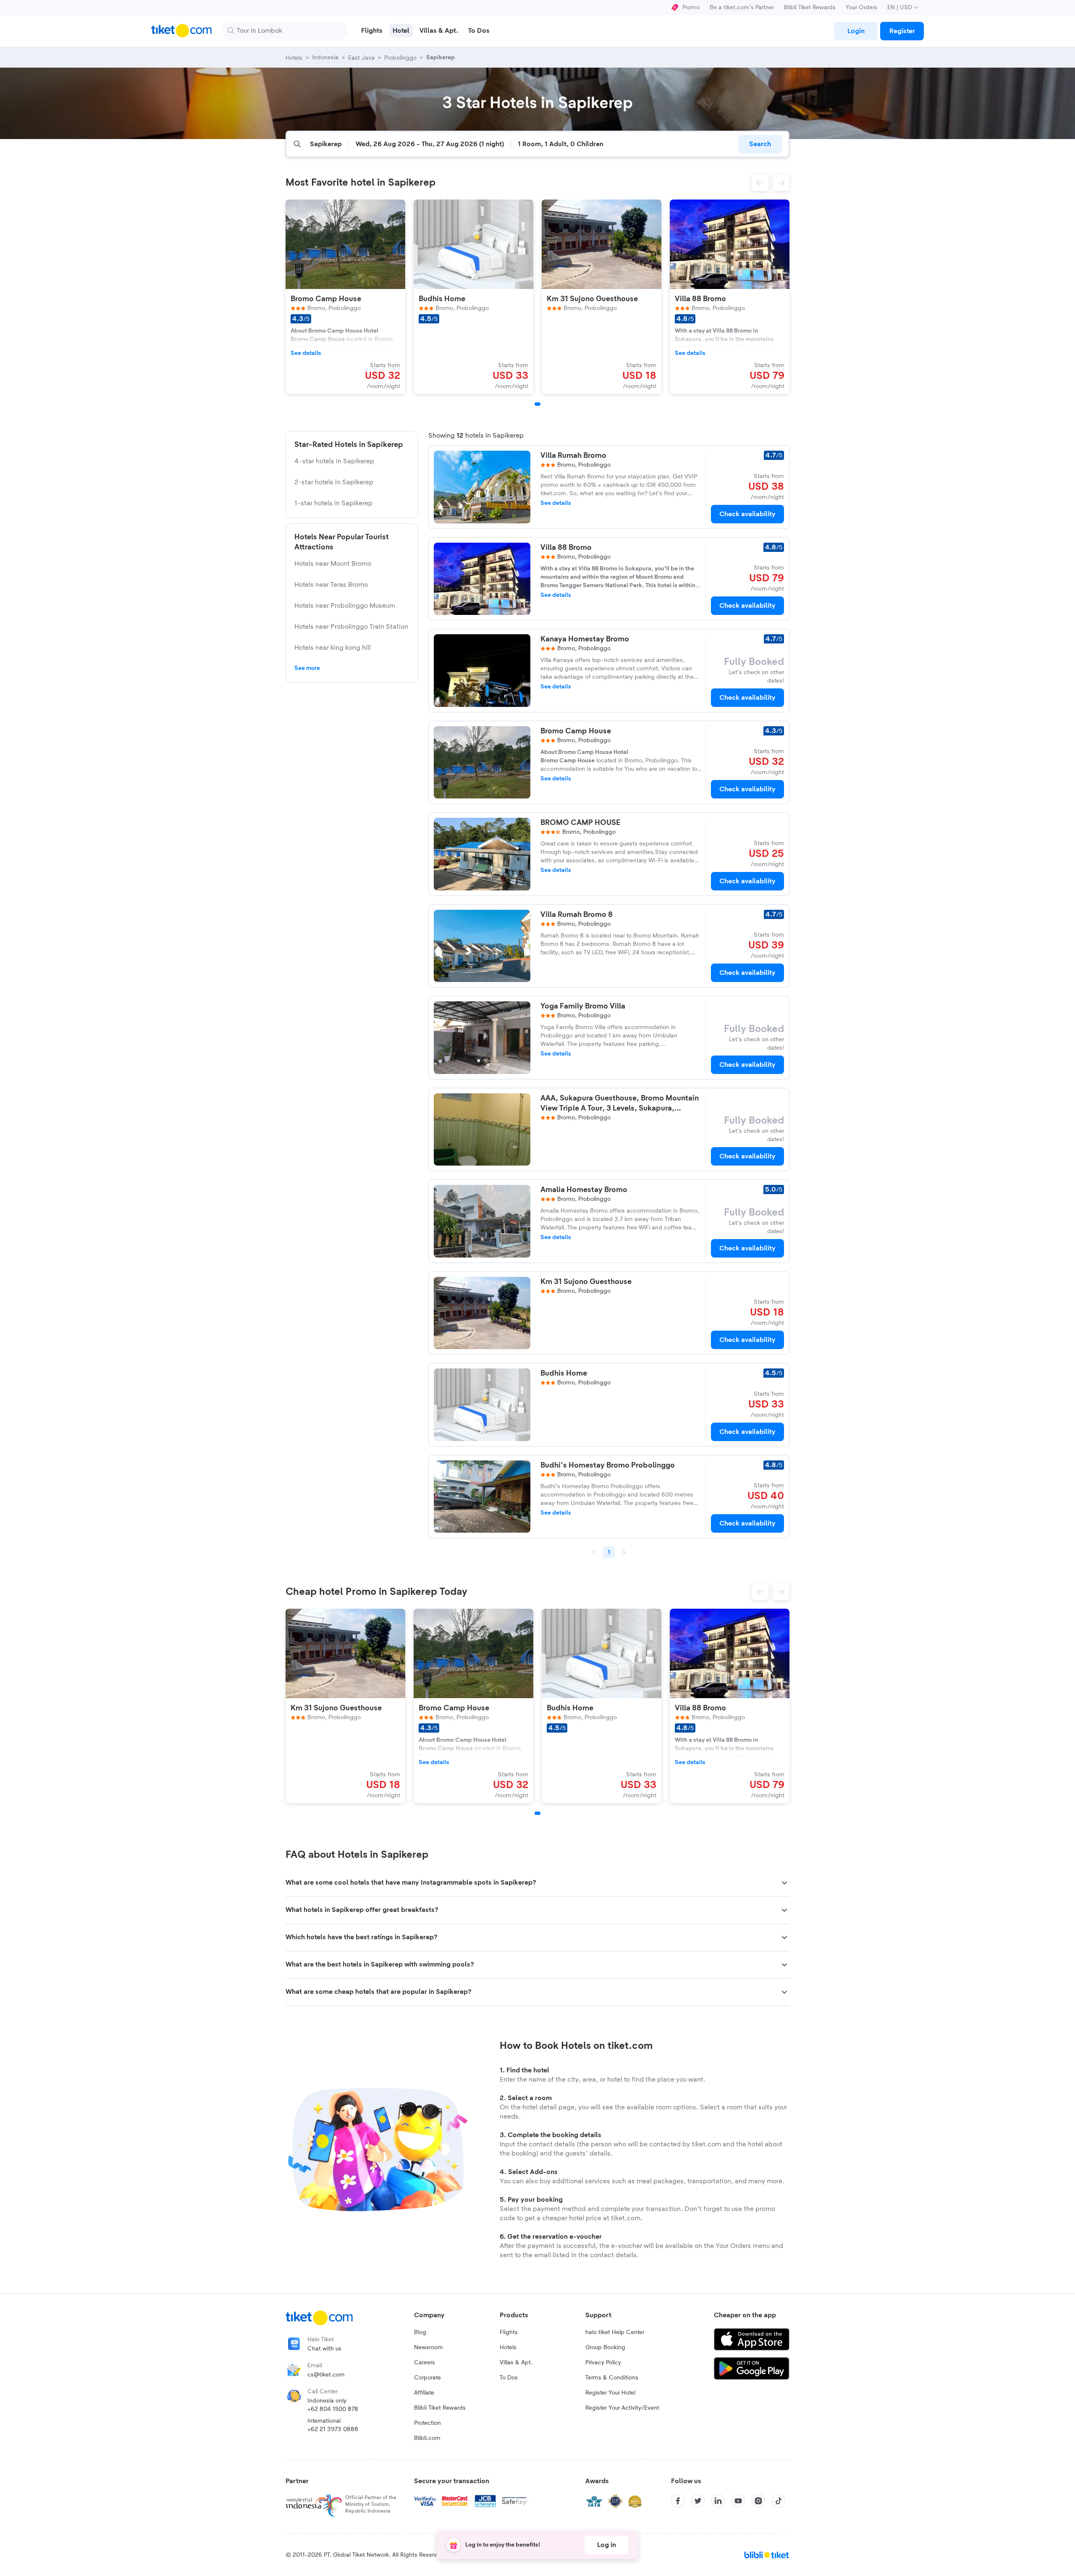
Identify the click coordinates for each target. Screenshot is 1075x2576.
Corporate (427, 2378)
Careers (425, 2363)
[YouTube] (738, 2501)
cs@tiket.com (326, 2375)
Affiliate (424, 2393)
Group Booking (605, 2348)
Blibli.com (427, 2438)
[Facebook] (678, 2501)
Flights (509, 2332)
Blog (420, 2332)
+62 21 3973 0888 (333, 2429)
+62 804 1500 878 (333, 2409)
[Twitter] (698, 2501)
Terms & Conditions (612, 2378)
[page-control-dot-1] (537, 404)
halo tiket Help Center (615, 2332)
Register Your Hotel (610, 2393)
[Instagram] (758, 2501)
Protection (427, 2423)
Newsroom (429, 2348)
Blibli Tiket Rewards (810, 8)
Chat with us (324, 2349)
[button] (760, 183)
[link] (856, 31)
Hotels (508, 2348)
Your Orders (861, 8)
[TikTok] (779, 2501)
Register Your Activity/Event (622, 2408)
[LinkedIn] (718, 2501)
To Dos (509, 2378)
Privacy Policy (603, 2363)
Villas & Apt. (516, 2363)
